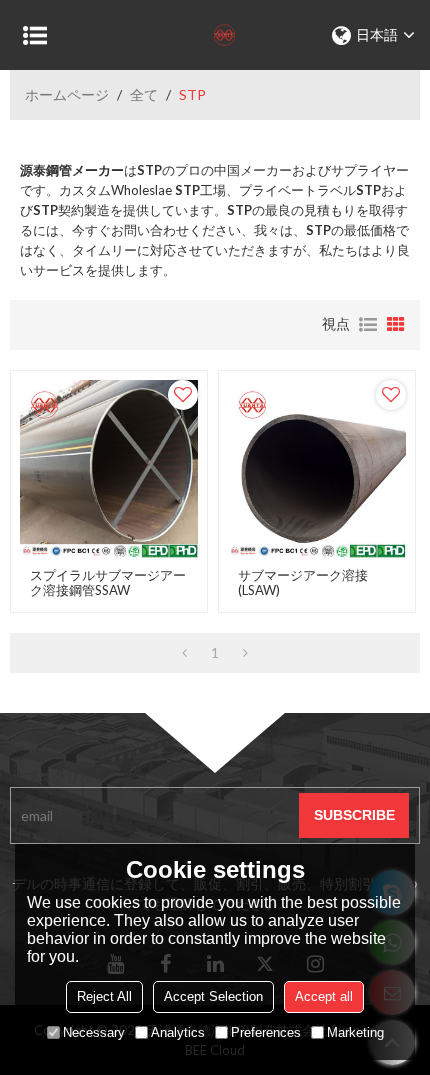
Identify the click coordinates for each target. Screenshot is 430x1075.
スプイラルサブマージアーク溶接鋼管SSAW (108, 583)
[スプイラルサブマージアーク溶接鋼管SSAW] (109, 469)
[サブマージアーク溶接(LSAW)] (317, 469)
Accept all (324, 996)
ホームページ (67, 94)
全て (144, 94)
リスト (368, 325)
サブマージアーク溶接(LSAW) (303, 583)
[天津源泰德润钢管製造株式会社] (215, 35)
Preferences (266, 1032)
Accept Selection (213, 996)
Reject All (104, 996)
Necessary (94, 1032)
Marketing (355, 1032)
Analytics (178, 1032)
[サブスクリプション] (354, 815)
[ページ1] (184, 653)
